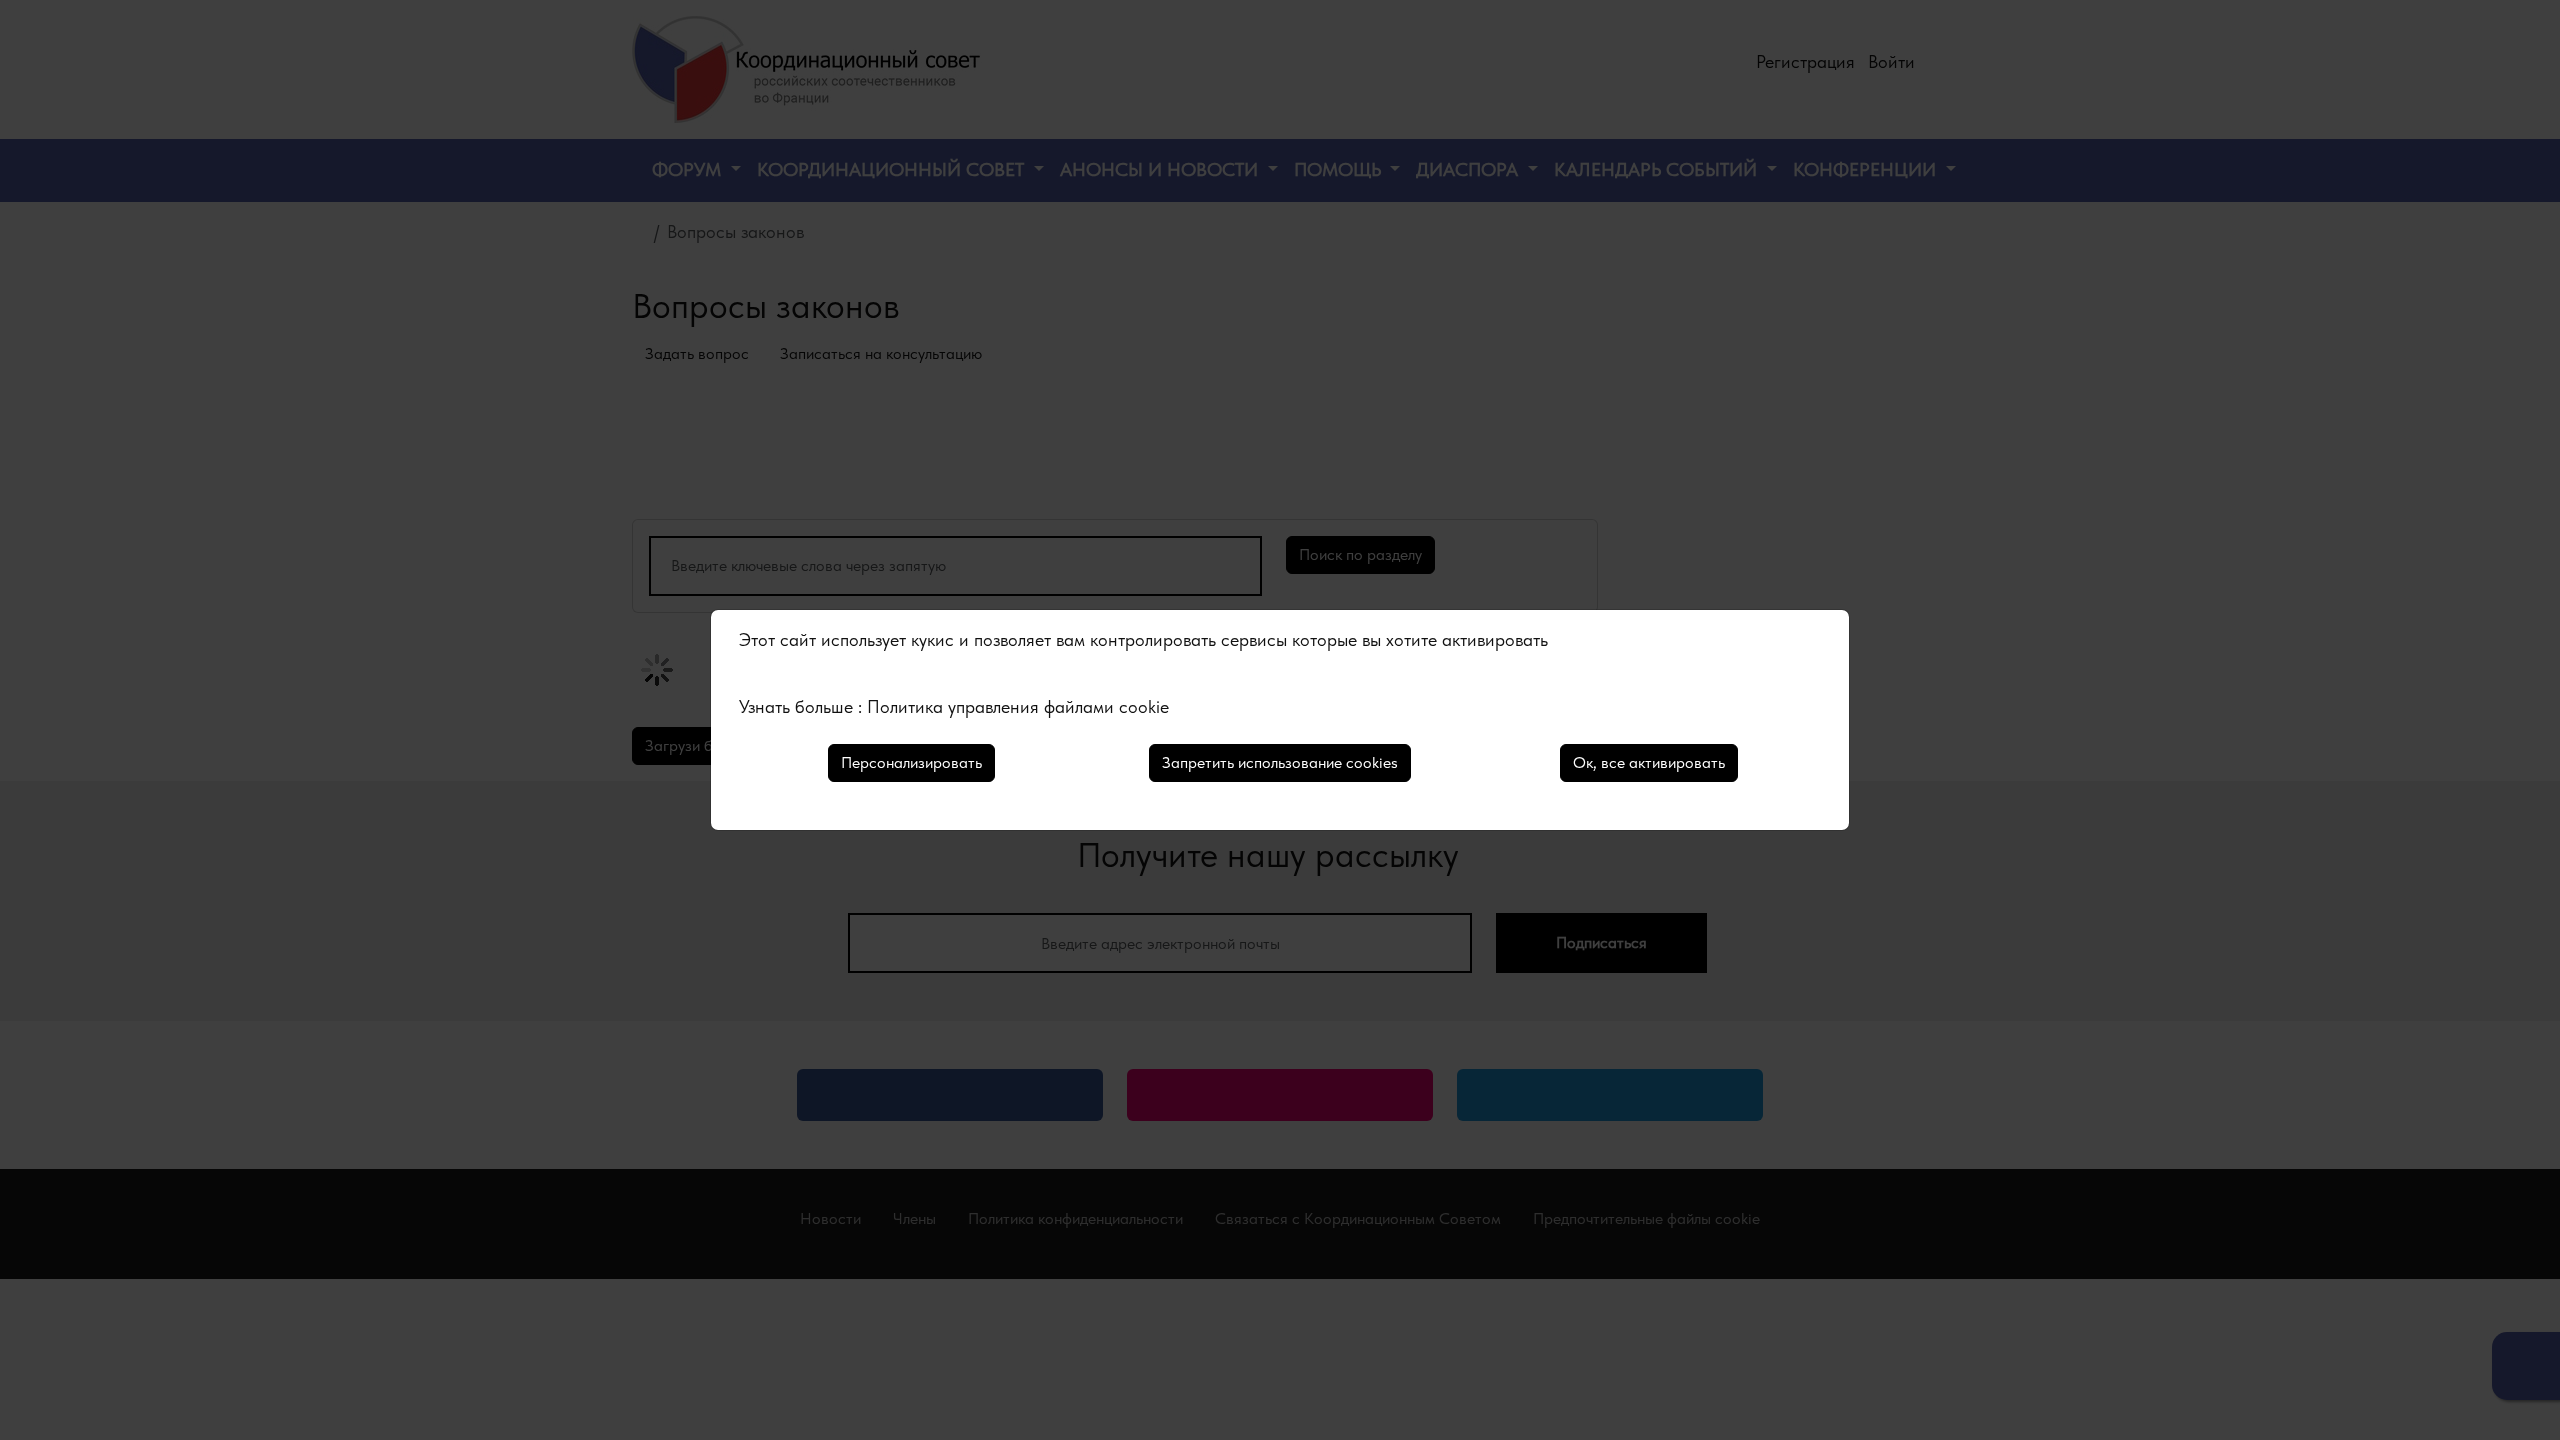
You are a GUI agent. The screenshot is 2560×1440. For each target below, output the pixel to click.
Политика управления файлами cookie (1018, 706)
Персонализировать (911, 762)
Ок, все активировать (1649, 762)
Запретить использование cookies (1280, 762)
